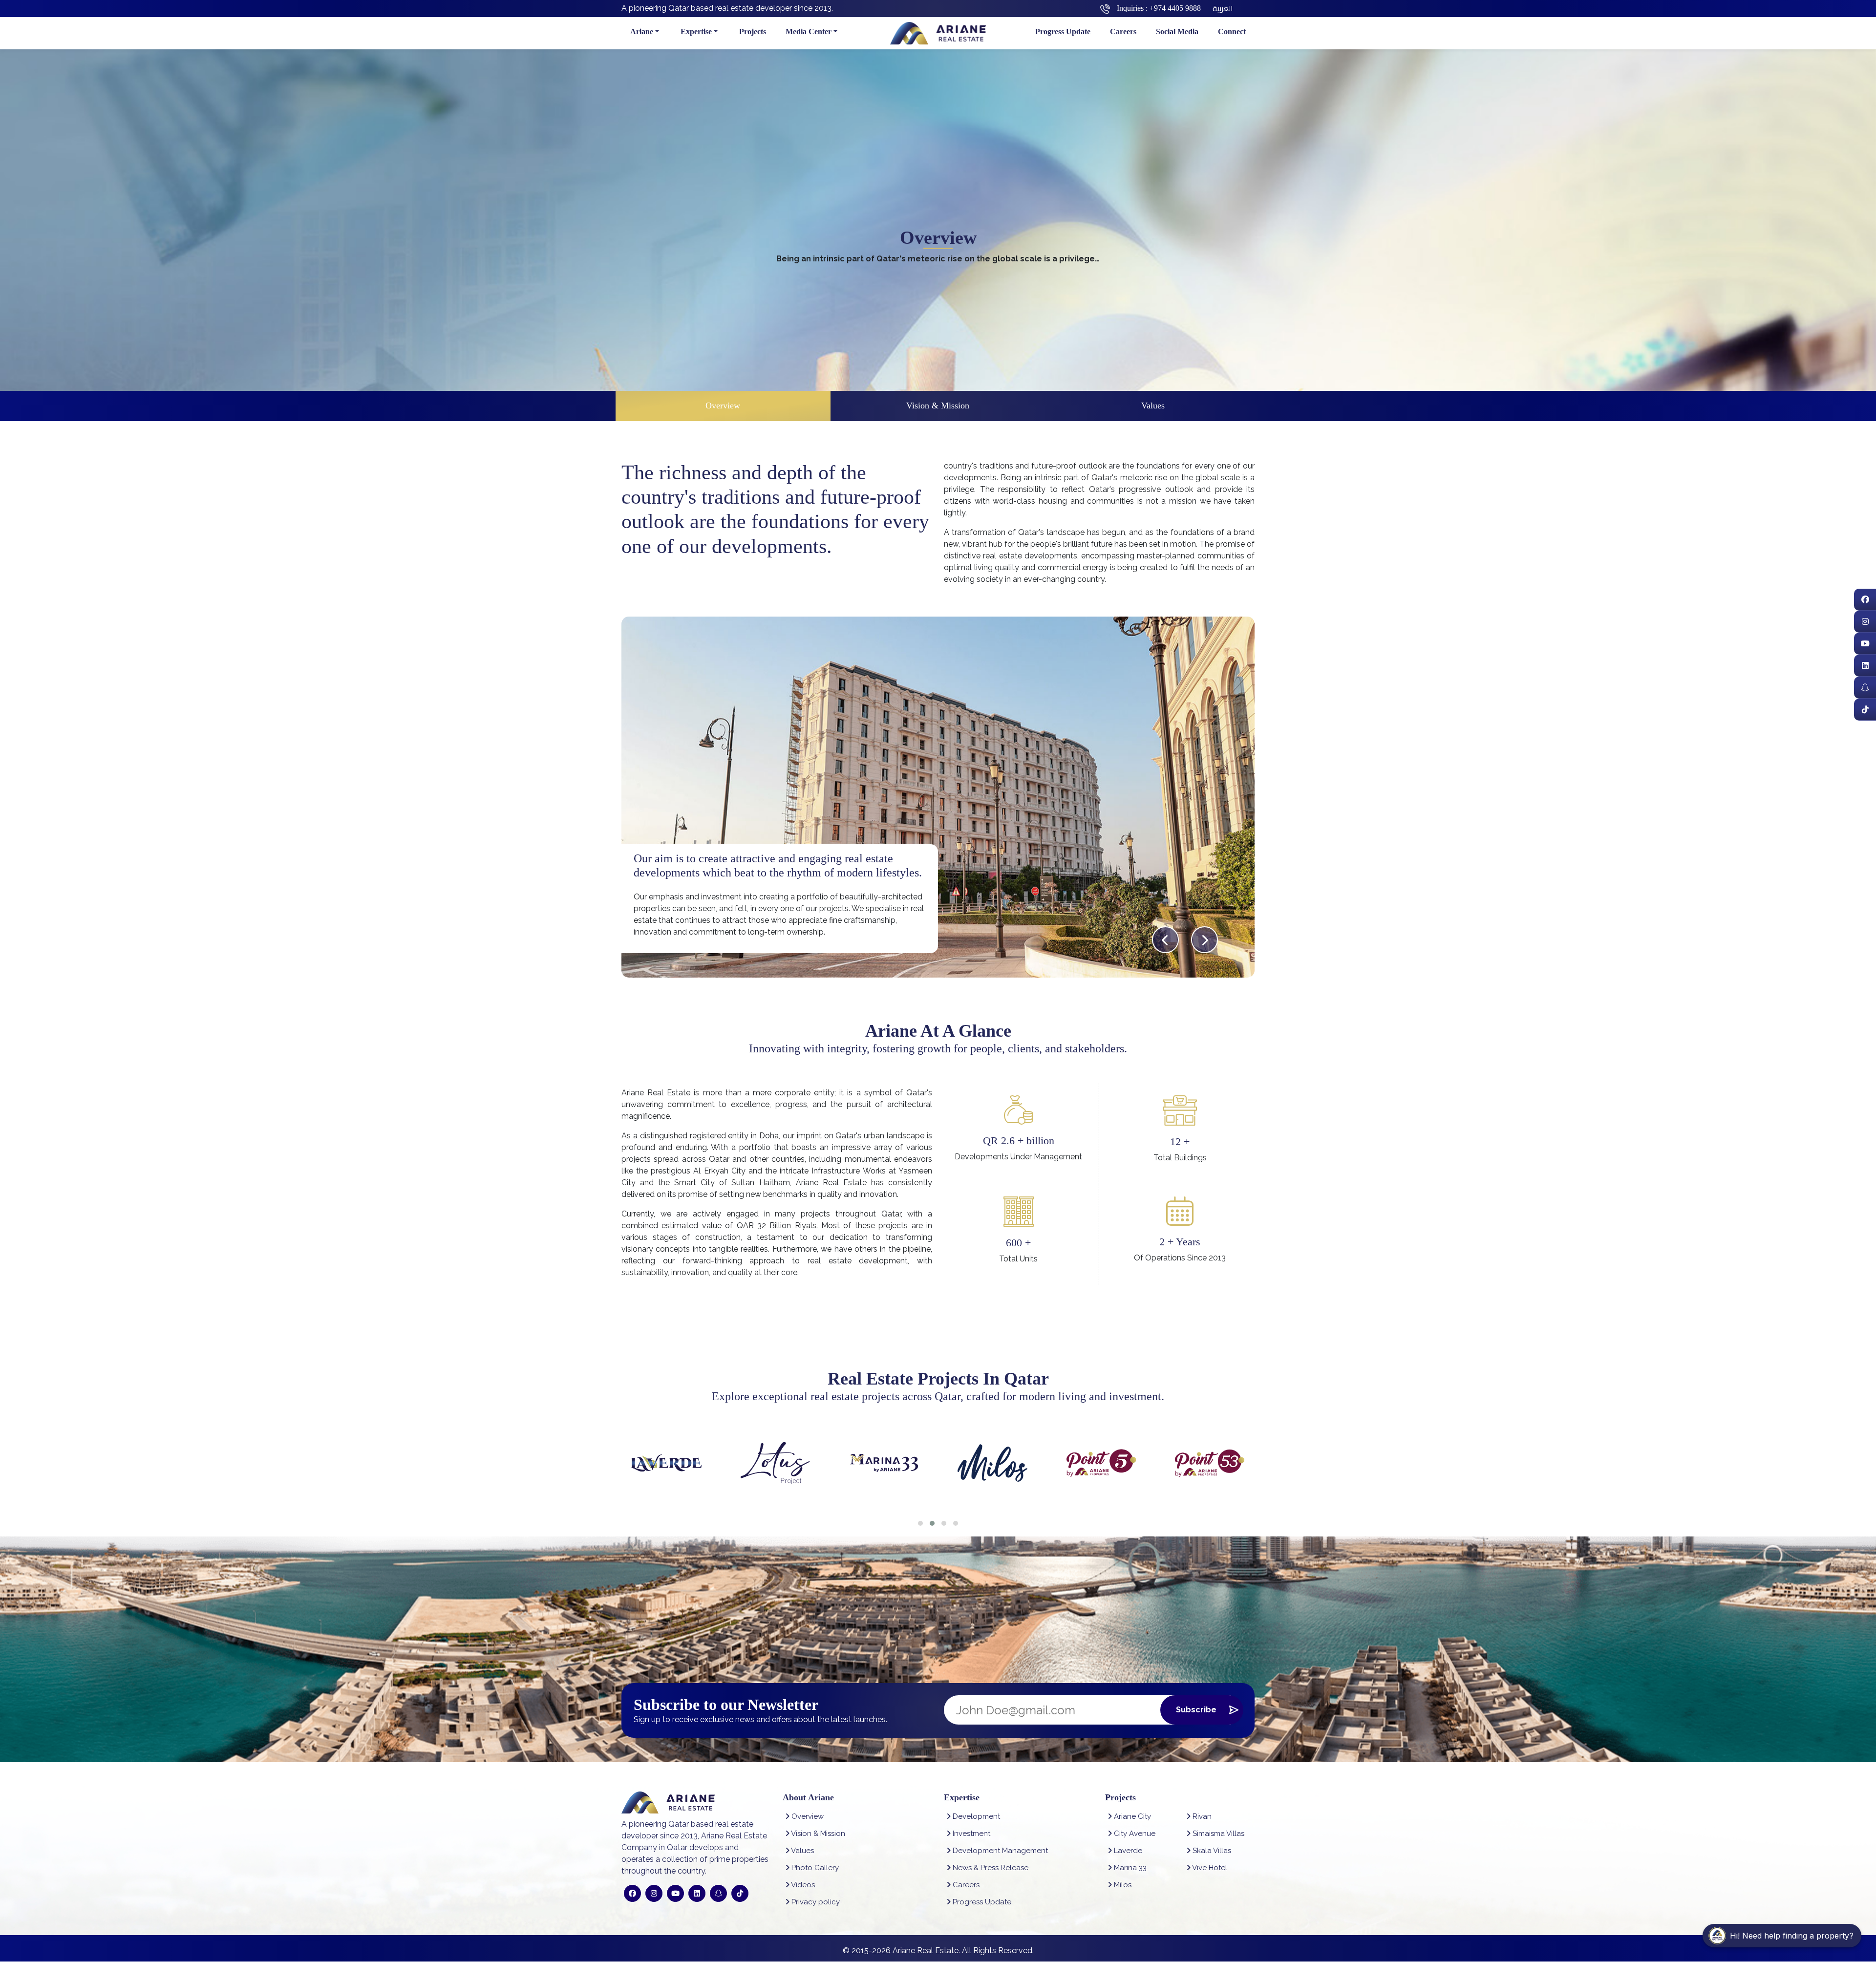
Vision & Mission (938, 405)
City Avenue (1134, 1834)
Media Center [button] (809, 32)
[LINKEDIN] (1865, 666)
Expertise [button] (696, 32)
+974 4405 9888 (1175, 8)
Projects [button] (753, 32)
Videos (802, 1885)
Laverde (1127, 1851)
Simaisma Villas (1217, 1834)
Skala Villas (1211, 1851)
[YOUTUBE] (1865, 644)
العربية (1223, 8)
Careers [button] (1123, 32)
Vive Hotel (1209, 1868)
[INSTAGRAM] (1865, 622)
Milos (1122, 1885)
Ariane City (1131, 1816)
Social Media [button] (1177, 32)
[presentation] (1165, 940)
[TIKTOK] (1865, 710)
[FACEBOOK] (1865, 600)
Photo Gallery (814, 1868)
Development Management (999, 1851)
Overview (723, 405)
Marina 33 (1129, 1868)
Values (1153, 405)
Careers (965, 1885)
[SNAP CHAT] (1865, 688)
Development (975, 1816)
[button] (920, 1523)
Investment (970, 1834)
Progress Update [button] (1063, 32)
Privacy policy (815, 1902)
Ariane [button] (642, 32)
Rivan (1201, 1816)
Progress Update (981, 1902)
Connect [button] (1232, 32)
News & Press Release (990, 1868)
